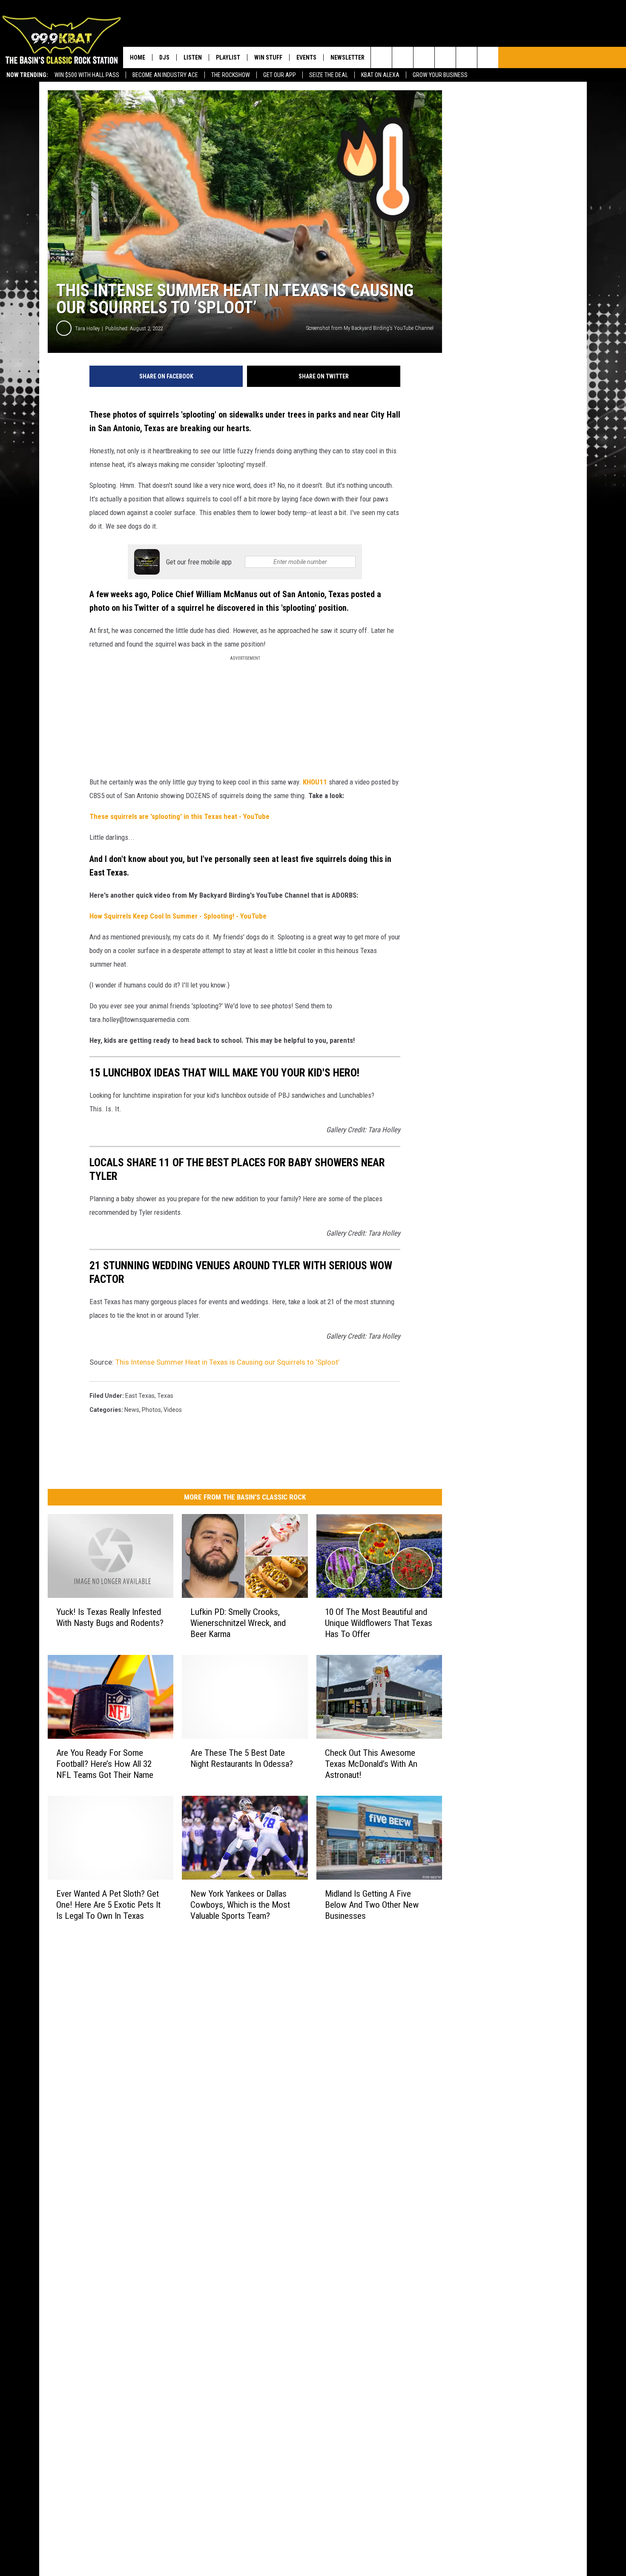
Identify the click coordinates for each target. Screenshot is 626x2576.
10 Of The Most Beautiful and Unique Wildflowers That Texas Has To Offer (379, 1623)
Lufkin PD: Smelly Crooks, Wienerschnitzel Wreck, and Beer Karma (238, 1623)
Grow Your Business (440, 75)
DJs (164, 57)
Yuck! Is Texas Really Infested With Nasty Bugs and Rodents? (110, 1617)
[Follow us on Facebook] (424, 57)
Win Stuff (268, 57)
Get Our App (280, 75)
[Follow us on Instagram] (445, 57)
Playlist (228, 57)
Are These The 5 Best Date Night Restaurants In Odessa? (242, 1758)
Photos (151, 1410)
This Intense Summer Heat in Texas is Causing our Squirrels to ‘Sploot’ (227, 1362)
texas (165, 1396)
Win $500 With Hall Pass (87, 75)
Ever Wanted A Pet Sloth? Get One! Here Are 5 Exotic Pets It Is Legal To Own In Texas (108, 1905)
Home (138, 57)
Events (306, 57)
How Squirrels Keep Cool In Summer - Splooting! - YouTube (178, 916)
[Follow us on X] (488, 57)
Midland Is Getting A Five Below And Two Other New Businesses (372, 1905)
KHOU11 (315, 782)
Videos (173, 1410)
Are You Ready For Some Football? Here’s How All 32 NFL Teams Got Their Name (105, 1764)
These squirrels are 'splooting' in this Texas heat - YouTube (179, 816)
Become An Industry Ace (165, 75)
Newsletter (347, 57)
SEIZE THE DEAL (329, 75)
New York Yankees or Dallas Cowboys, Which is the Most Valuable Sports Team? (240, 1905)
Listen (193, 57)
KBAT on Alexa (380, 75)
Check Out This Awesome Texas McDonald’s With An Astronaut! (371, 1764)
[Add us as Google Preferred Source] (403, 57)
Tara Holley (87, 328)
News (132, 1410)
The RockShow (231, 75)
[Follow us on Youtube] (467, 57)
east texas (140, 1396)
